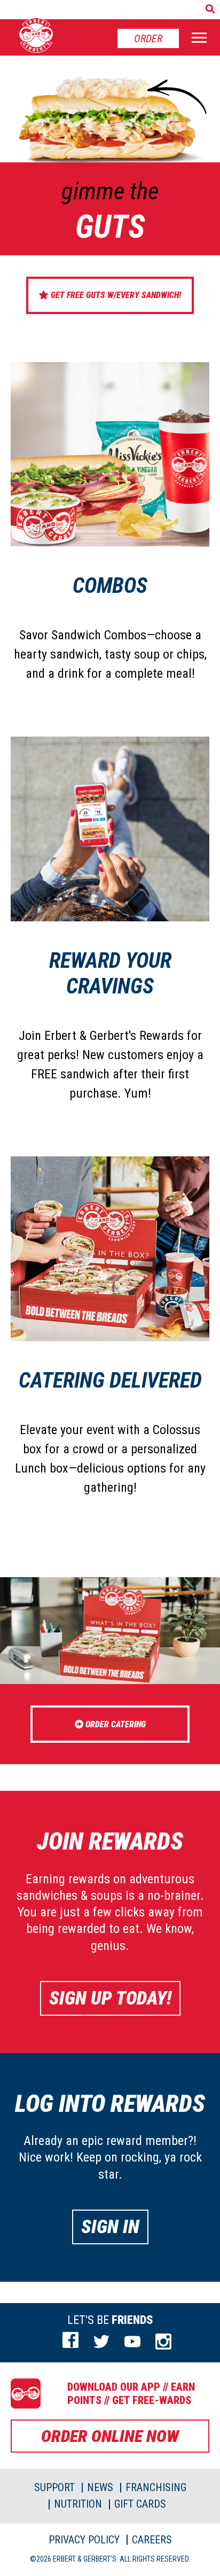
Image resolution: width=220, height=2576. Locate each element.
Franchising (156, 2487)
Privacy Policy (84, 2540)
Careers (152, 2540)
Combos (110, 586)
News (100, 2487)
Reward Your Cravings (110, 973)
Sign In (110, 2227)
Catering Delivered (110, 1380)
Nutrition (78, 2504)
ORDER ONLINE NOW (110, 2436)
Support (54, 2487)
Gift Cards (140, 2504)
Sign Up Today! (110, 1998)
